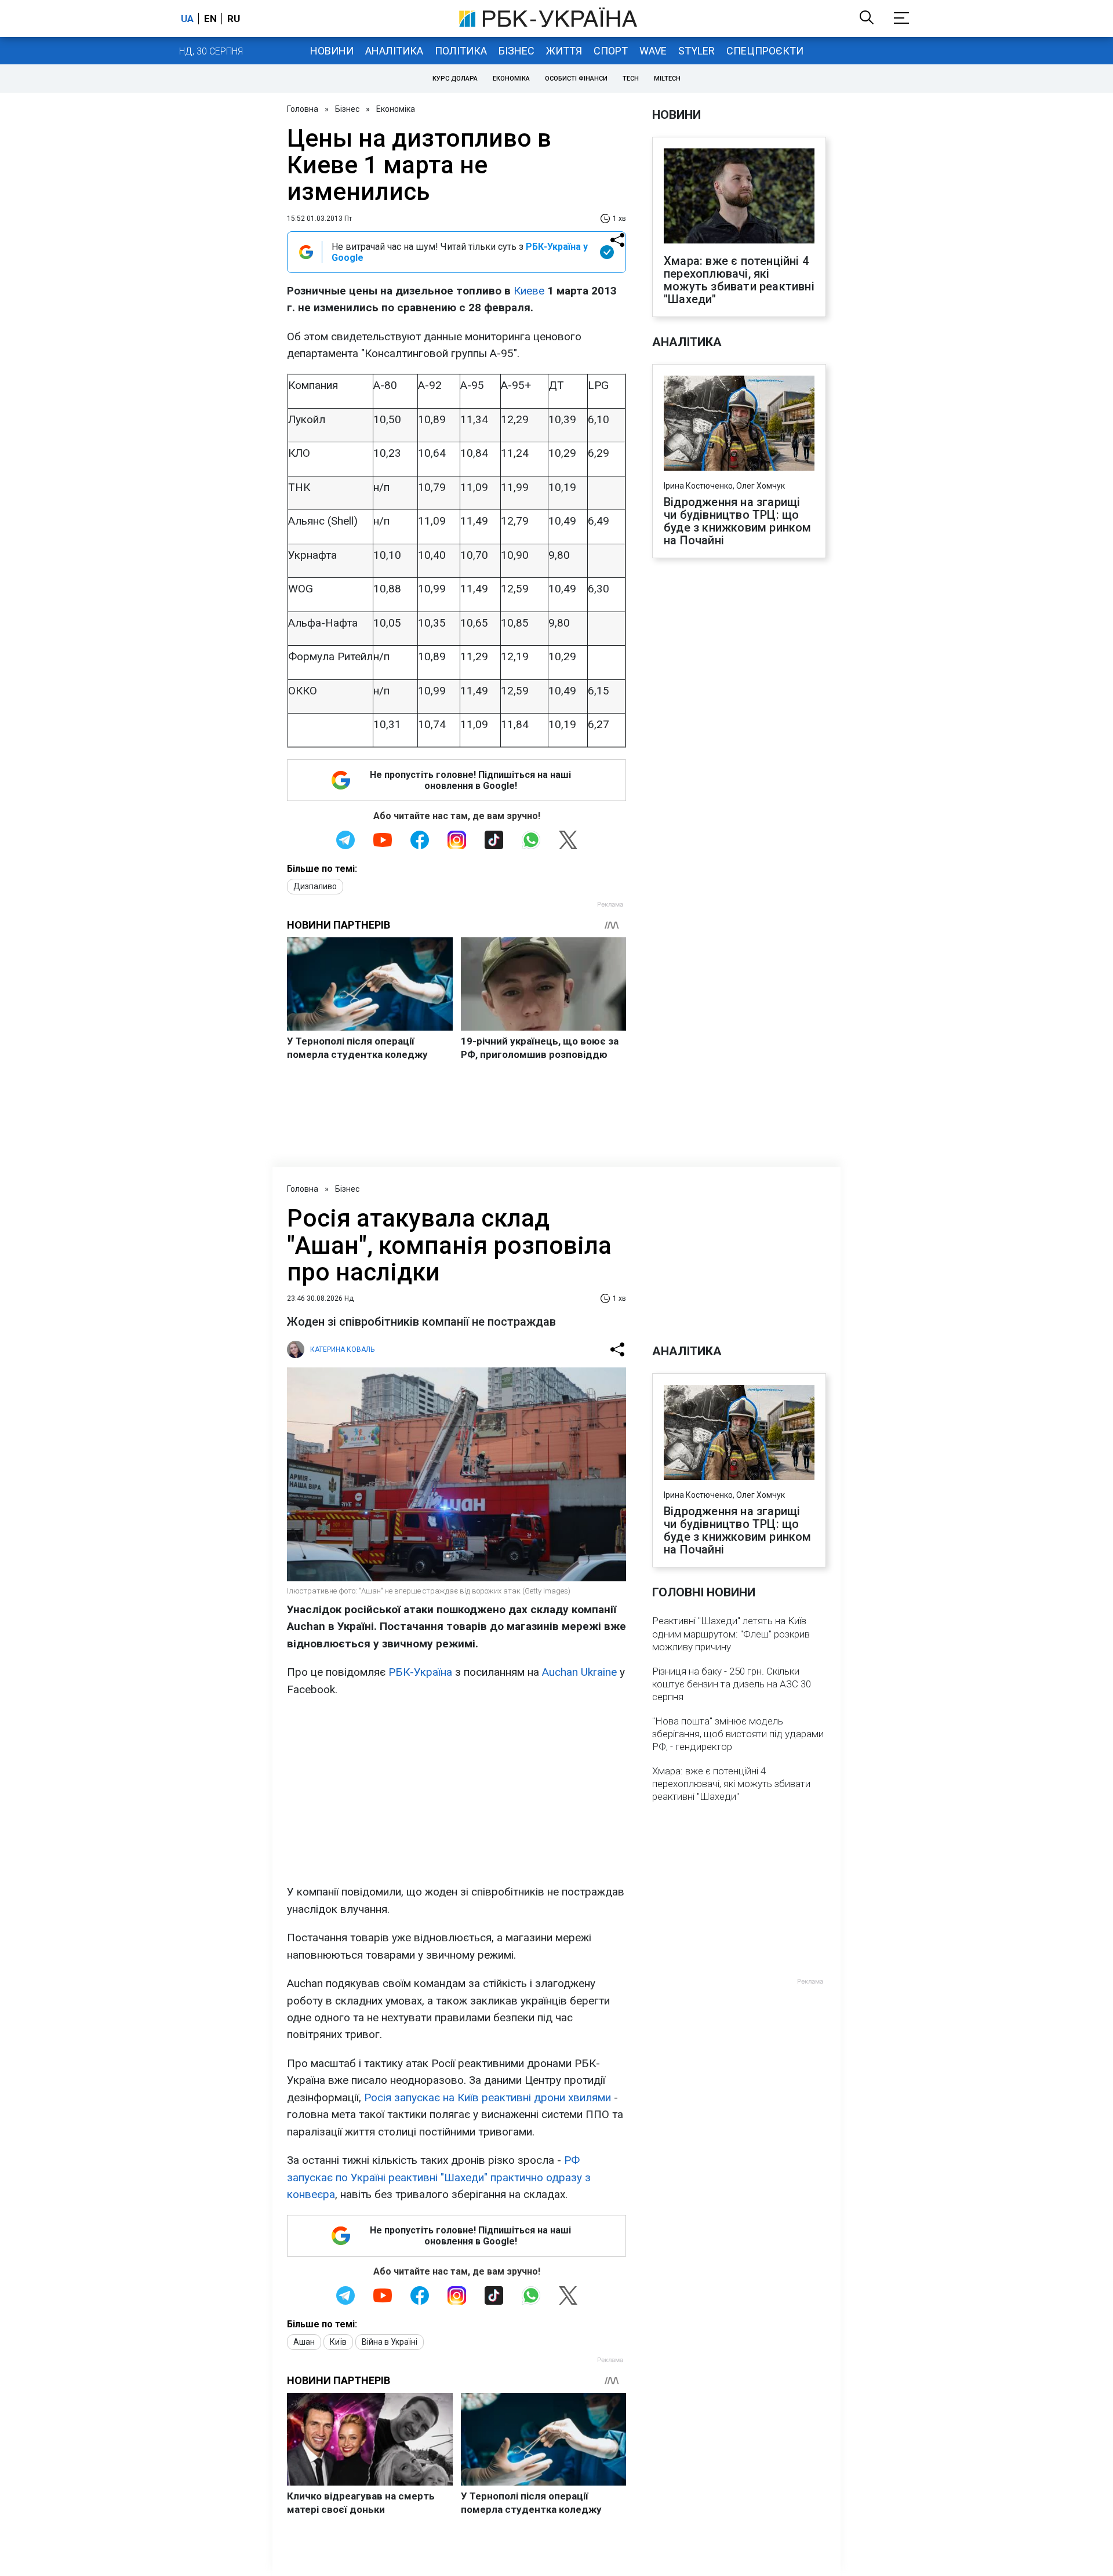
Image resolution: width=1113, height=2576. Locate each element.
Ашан (304, 2342)
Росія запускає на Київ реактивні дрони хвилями (488, 2097)
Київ (338, 2342)
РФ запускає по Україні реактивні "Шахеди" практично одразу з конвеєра (439, 2177)
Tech (631, 79)
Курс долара (455, 79)
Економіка (511, 79)
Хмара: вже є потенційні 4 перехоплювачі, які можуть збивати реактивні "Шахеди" (739, 280)
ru (234, 19)
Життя (564, 51)
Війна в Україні (390, 2342)
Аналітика (394, 51)
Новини (332, 51)
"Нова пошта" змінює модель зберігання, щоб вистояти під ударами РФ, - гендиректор (738, 1734)
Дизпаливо (315, 886)
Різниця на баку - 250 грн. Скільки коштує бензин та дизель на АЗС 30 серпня (732, 1684)
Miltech (667, 79)
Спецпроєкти (765, 51)
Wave (653, 51)
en (210, 19)
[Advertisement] (457, 1791)
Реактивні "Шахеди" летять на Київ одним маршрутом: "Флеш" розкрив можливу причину (731, 1633)
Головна (303, 109)
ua (187, 19)
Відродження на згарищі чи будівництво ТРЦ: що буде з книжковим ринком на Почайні (738, 521)
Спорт (611, 51)
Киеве (529, 291)
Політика (461, 51)
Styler (696, 51)
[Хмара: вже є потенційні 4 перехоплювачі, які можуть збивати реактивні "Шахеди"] (739, 197)
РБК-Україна (420, 1672)
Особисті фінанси (576, 79)
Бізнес (517, 51)
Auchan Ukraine (579, 1672)
